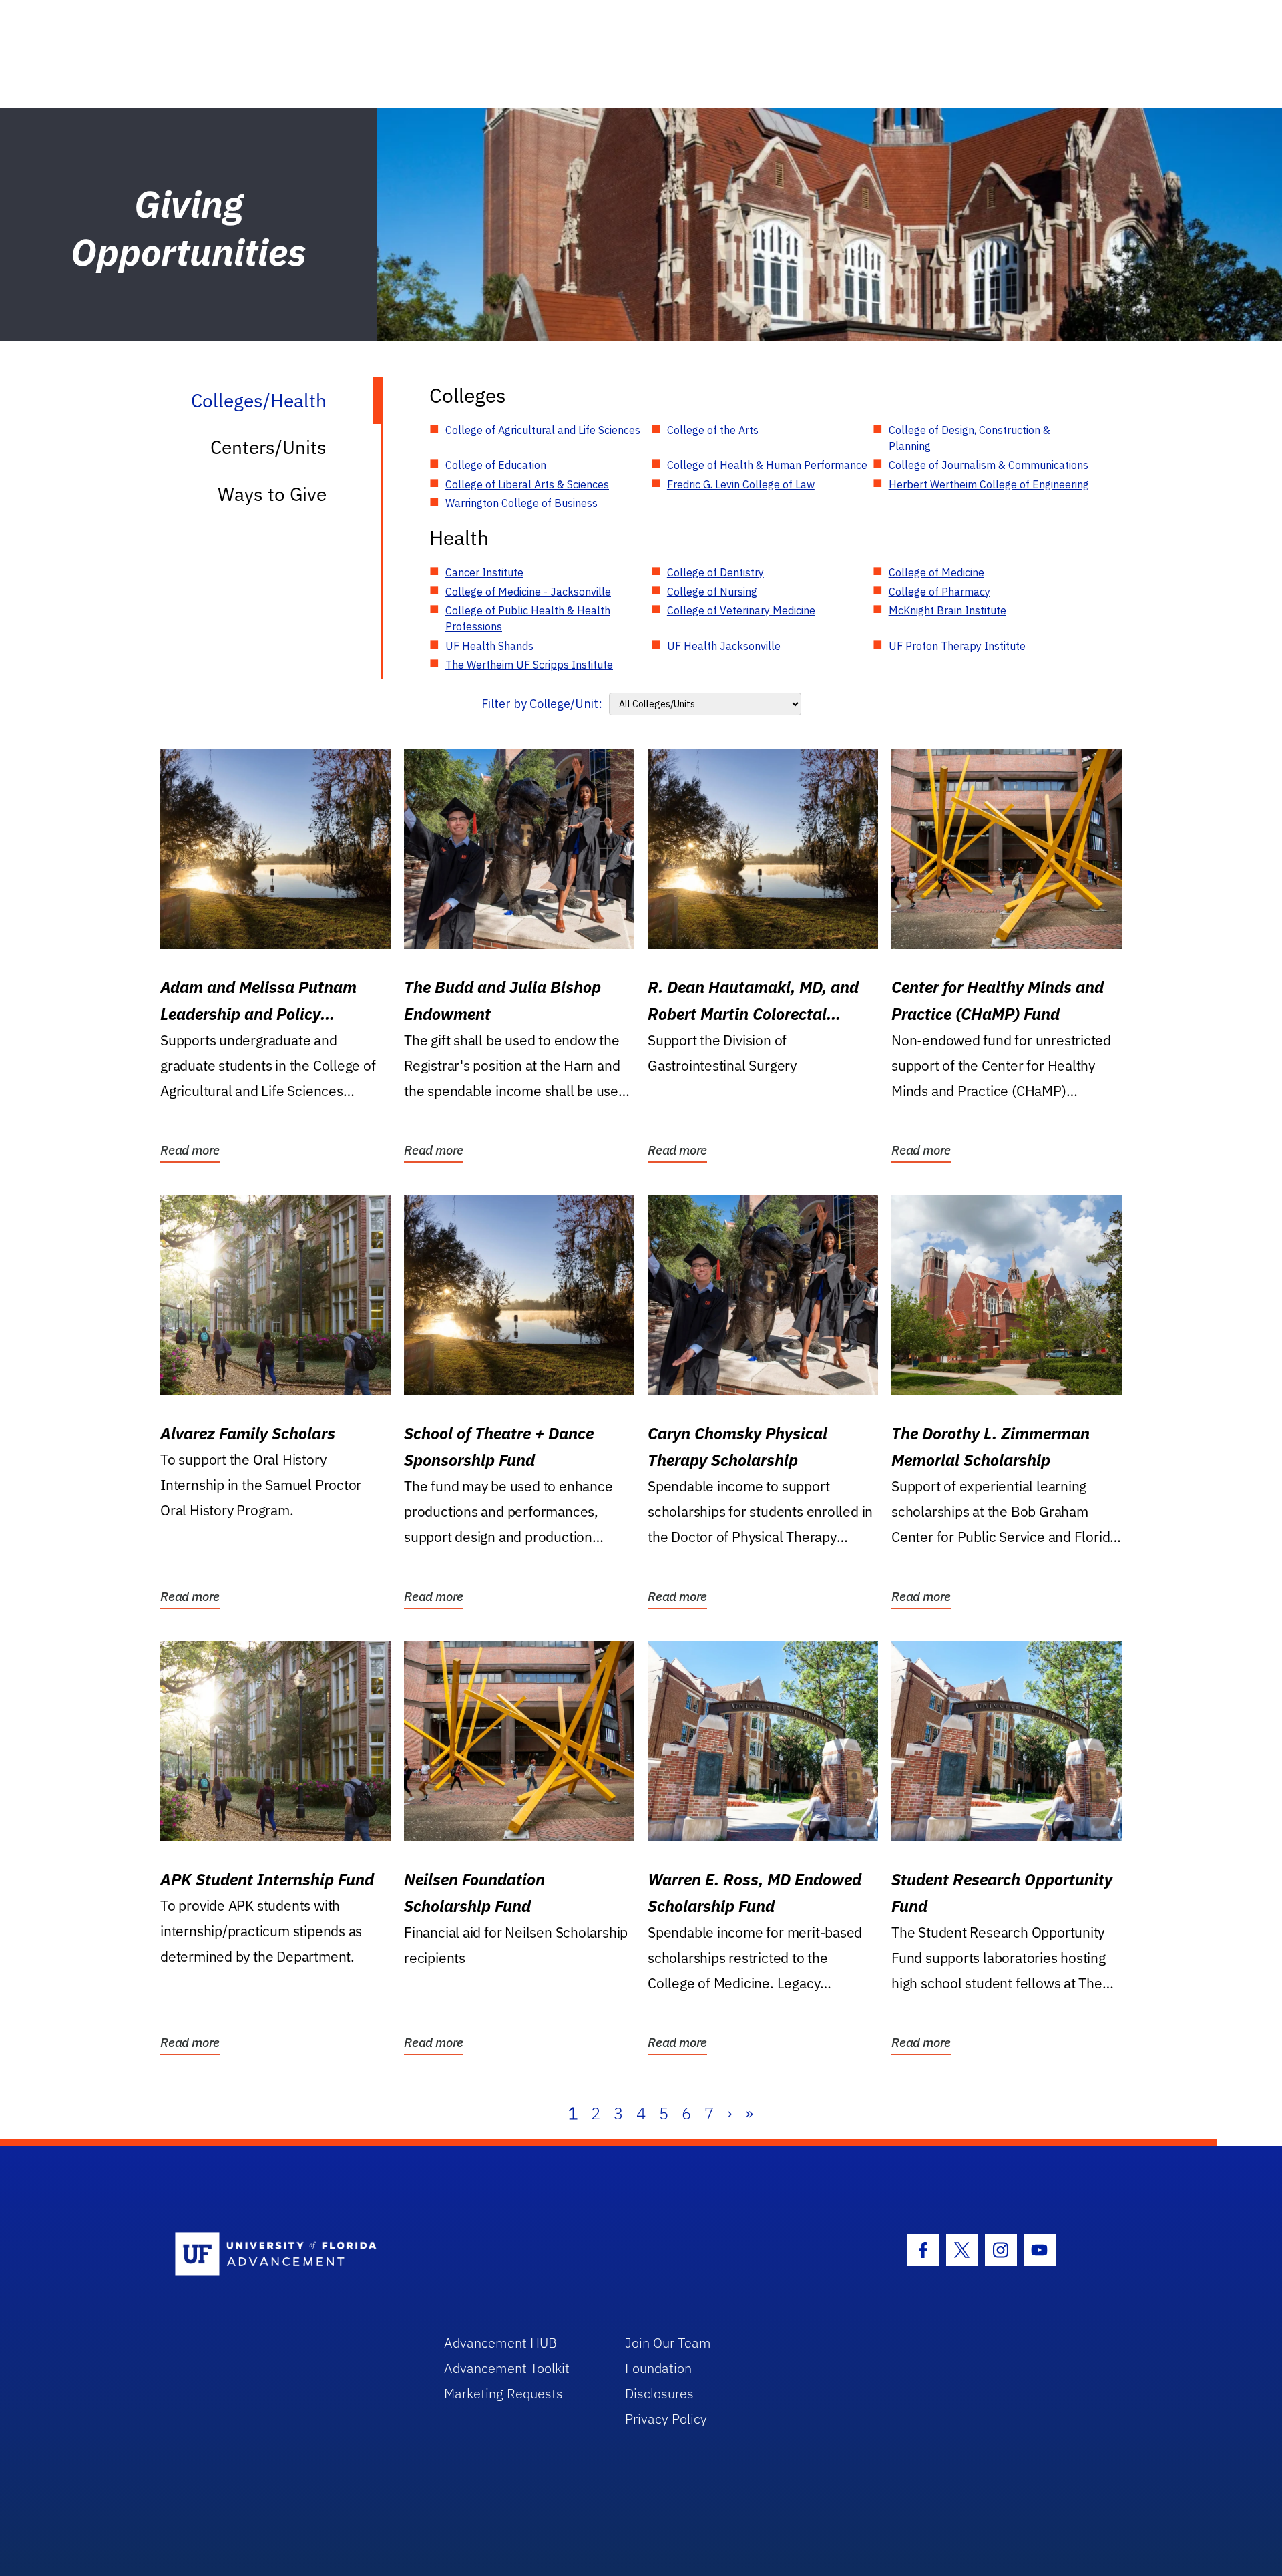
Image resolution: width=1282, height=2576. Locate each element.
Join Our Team (668, 2343)
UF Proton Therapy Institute (957, 646)
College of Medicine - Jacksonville (528, 592)
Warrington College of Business (521, 503)
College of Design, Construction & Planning (970, 438)
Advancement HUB (500, 2343)
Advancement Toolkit (507, 2368)
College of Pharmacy (939, 592)
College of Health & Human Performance (767, 465)
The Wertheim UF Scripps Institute (529, 665)
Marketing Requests (503, 2393)
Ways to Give (272, 494)
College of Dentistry (715, 572)
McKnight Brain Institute (947, 610)
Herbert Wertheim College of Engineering (989, 484)
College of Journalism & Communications (989, 465)
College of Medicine (936, 572)
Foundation (658, 2368)
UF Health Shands (489, 646)
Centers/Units (268, 447)
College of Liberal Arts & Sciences (527, 484)
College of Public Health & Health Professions (528, 618)
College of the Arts (713, 430)
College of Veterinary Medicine (741, 610)
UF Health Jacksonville (724, 646)
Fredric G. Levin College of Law (741, 484)
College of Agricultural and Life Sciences (543, 430)
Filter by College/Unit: (542, 704)
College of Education (496, 465)
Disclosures (659, 2393)
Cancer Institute (484, 572)
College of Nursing (712, 592)
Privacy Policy (666, 2419)
